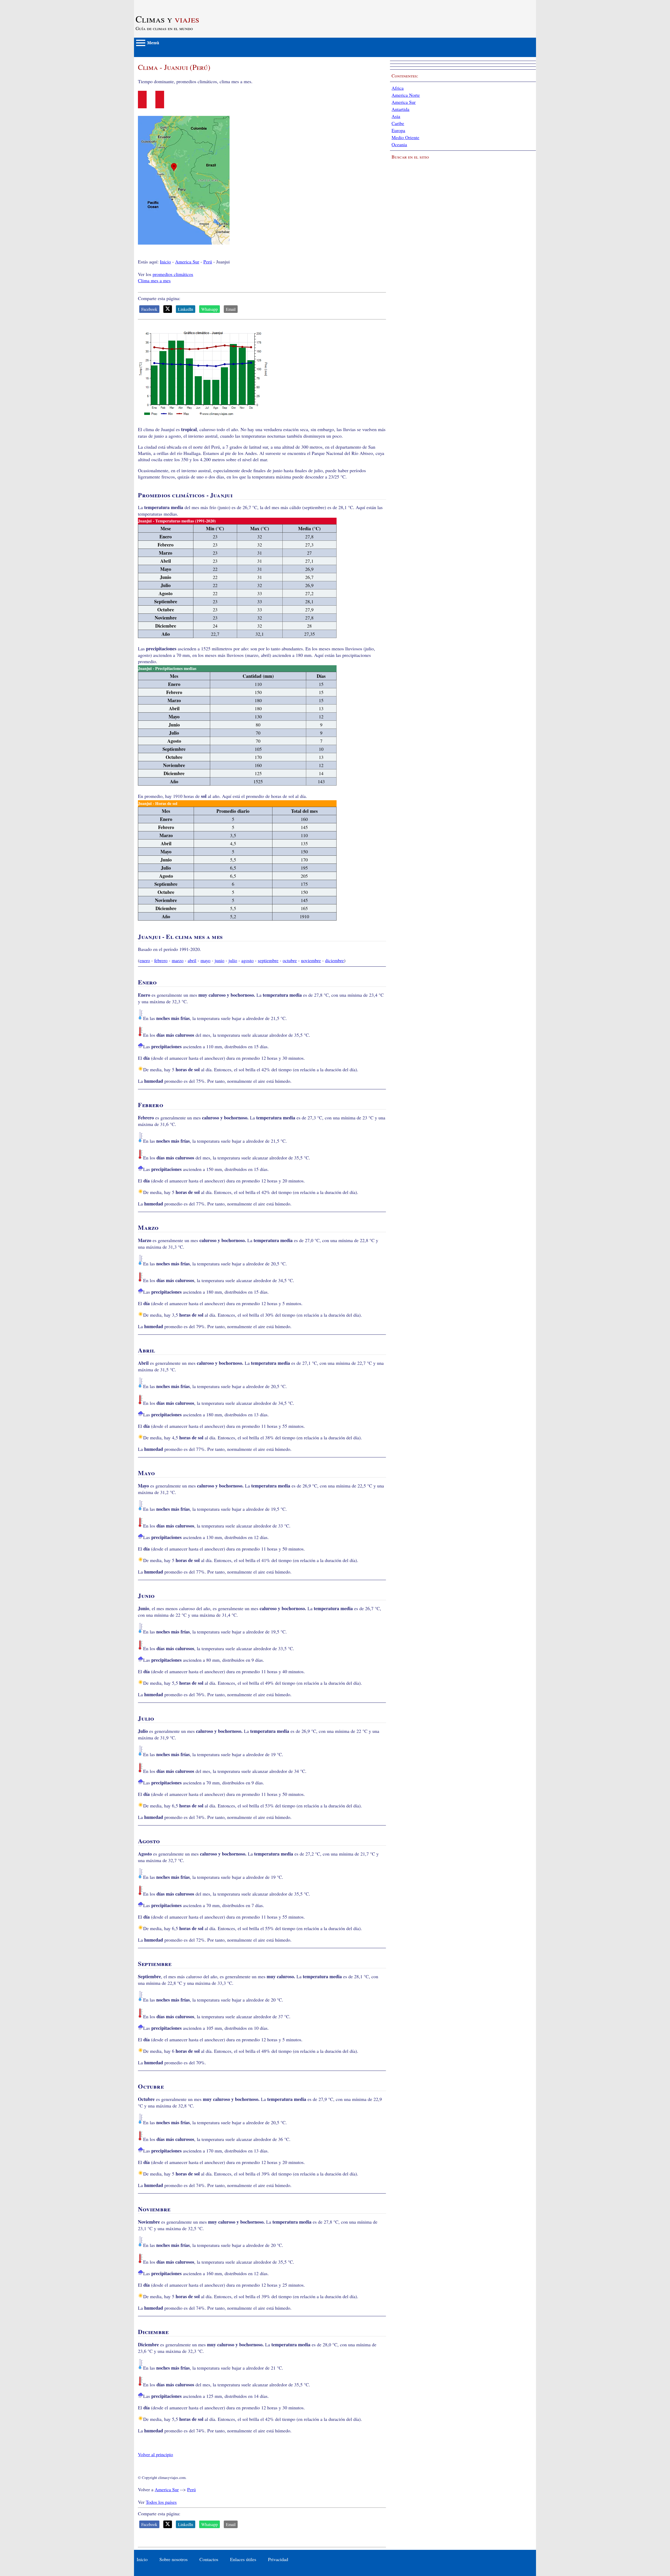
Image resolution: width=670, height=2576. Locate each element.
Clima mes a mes (154, 280)
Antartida (400, 109)
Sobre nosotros (174, 2559)
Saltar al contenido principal (161, 3)
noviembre (311, 960)
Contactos (209, 2559)
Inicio (165, 262)
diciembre (334, 960)
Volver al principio (155, 2454)
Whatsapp (210, 309)
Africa (398, 88)
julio (233, 960)
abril (192, 960)
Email (231, 309)
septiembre (268, 960)
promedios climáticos (173, 274)
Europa (398, 130)
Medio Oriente (405, 137)
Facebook (149, 309)
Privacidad (278, 2559)
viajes (167, 19)
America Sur (187, 262)
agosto (247, 960)
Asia (396, 116)
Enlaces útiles (243, 2559)
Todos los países (161, 2502)
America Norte (406, 95)
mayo (205, 960)
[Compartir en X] (168, 309)
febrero (161, 960)
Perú (208, 262)
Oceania (399, 144)
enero (145, 960)
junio (219, 960)
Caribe (398, 123)
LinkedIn (186, 309)
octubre (290, 960)
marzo (178, 960)
